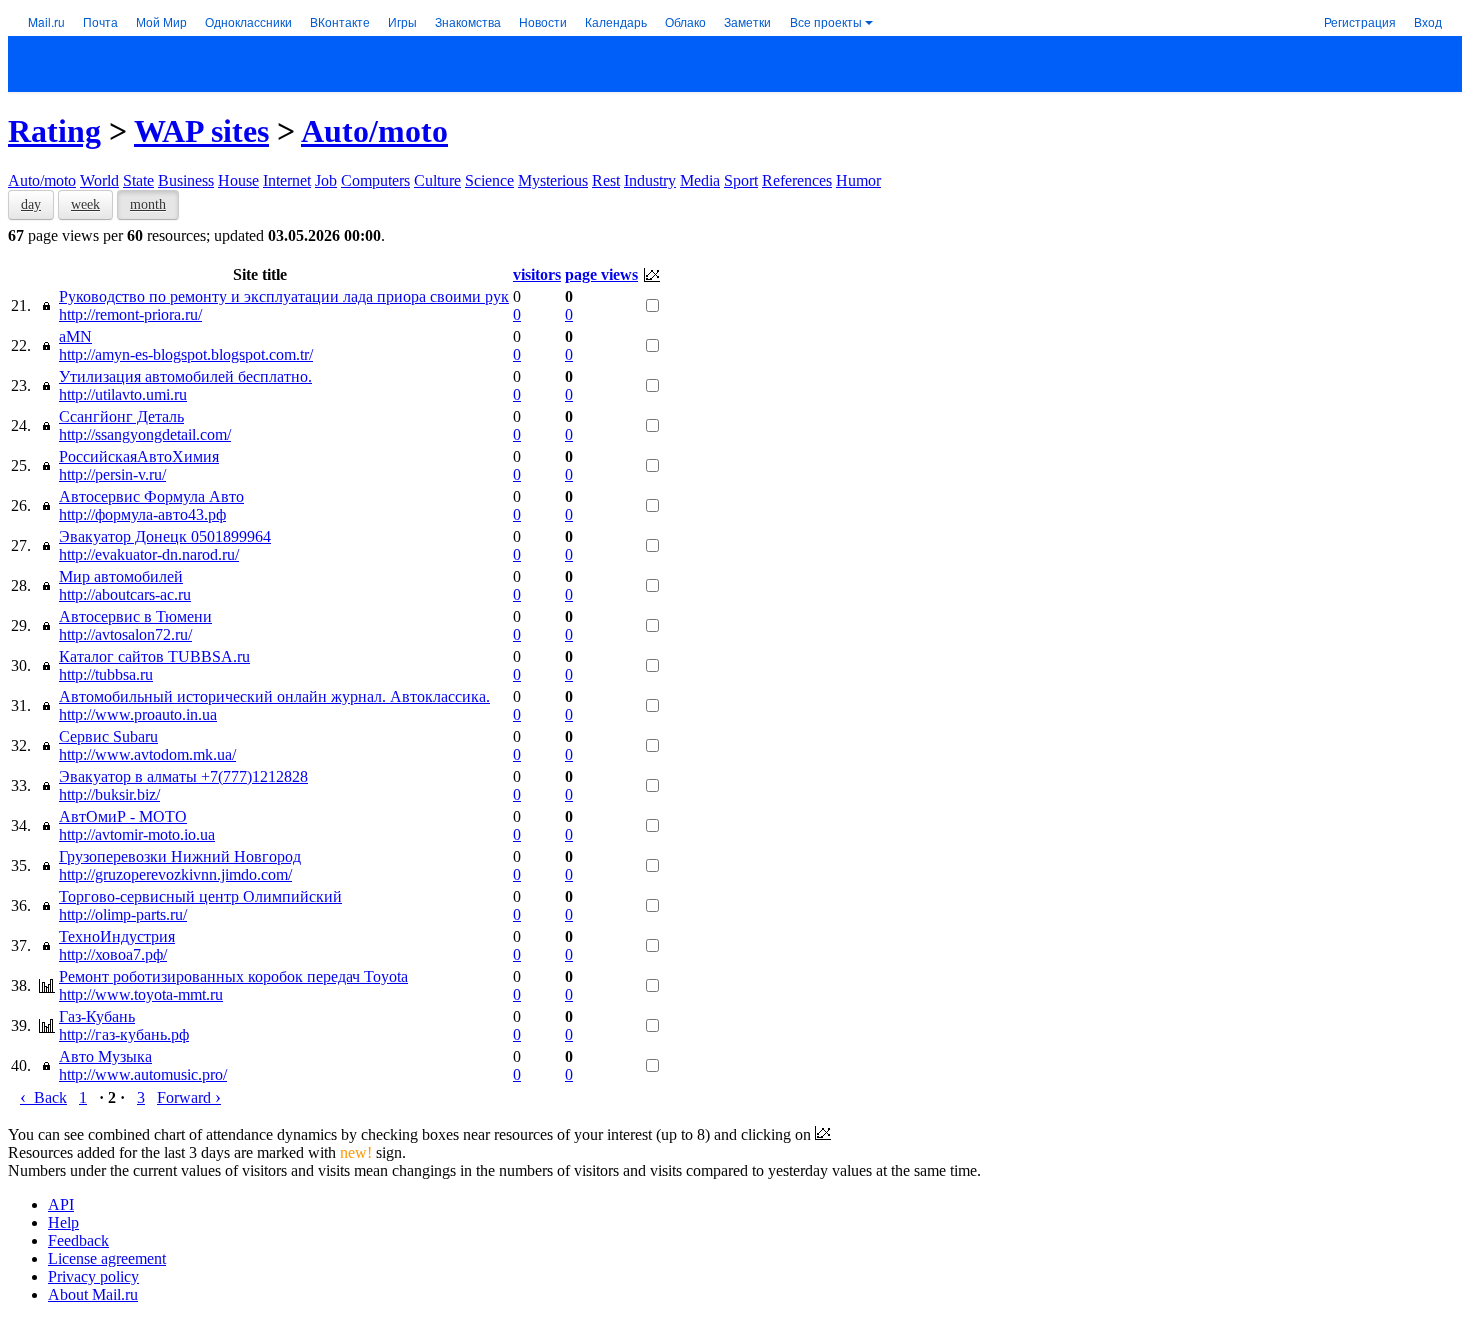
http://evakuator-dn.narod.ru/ (149, 554)
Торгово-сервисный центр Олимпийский (200, 896)
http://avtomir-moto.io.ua (137, 834)
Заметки (747, 21)
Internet (287, 180)
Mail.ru (46, 21)
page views (601, 274)
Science (489, 180)
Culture (437, 180)
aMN (75, 336)
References (797, 180)
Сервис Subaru (108, 736)
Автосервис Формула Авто (151, 496)
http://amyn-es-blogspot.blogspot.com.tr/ (186, 354)
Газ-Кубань (97, 1016)
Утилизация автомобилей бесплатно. (185, 376)
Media (700, 180)
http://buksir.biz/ (109, 794)
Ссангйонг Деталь (121, 416)
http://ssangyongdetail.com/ (145, 434)
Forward (189, 1097)
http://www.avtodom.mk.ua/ (147, 754)
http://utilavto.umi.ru (123, 394)
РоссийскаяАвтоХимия (139, 456)
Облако (685, 21)
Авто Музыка (105, 1056)
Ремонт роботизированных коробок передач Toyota (233, 976)
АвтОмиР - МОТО (123, 816)
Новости (543, 21)
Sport (741, 180)
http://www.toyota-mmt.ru (141, 994)
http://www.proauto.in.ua (138, 714)
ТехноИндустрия (117, 936)
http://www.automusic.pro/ (143, 1074)
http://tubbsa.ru (106, 674)
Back (43, 1097)
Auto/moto (374, 131)
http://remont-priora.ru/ (130, 314)
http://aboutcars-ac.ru (125, 594)
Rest (606, 180)
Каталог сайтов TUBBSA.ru (154, 656)
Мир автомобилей (121, 576)
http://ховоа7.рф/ (113, 954)
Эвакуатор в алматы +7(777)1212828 (183, 776)
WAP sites (201, 131)
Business (186, 180)
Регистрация (1360, 21)
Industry (650, 180)
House (238, 180)
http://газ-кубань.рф (124, 1034)
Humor (858, 180)
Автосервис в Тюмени (135, 616)
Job (326, 180)
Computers (375, 180)
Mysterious (553, 180)
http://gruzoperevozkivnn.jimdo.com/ (175, 874)
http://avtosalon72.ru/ (125, 634)
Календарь (616, 21)
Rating (54, 131)
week (85, 204)
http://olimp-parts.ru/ (123, 914)
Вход (1428, 21)
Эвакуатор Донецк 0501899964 (165, 536)
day (31, 204)
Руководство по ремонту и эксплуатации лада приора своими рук (284, 296)
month (148, 204)
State (138, 180)
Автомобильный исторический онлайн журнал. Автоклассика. (274, 696)
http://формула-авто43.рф (142, 514)
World (99, 180)
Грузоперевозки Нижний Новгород (180, 856)
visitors (537, 274)
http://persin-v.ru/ (112, 474)
